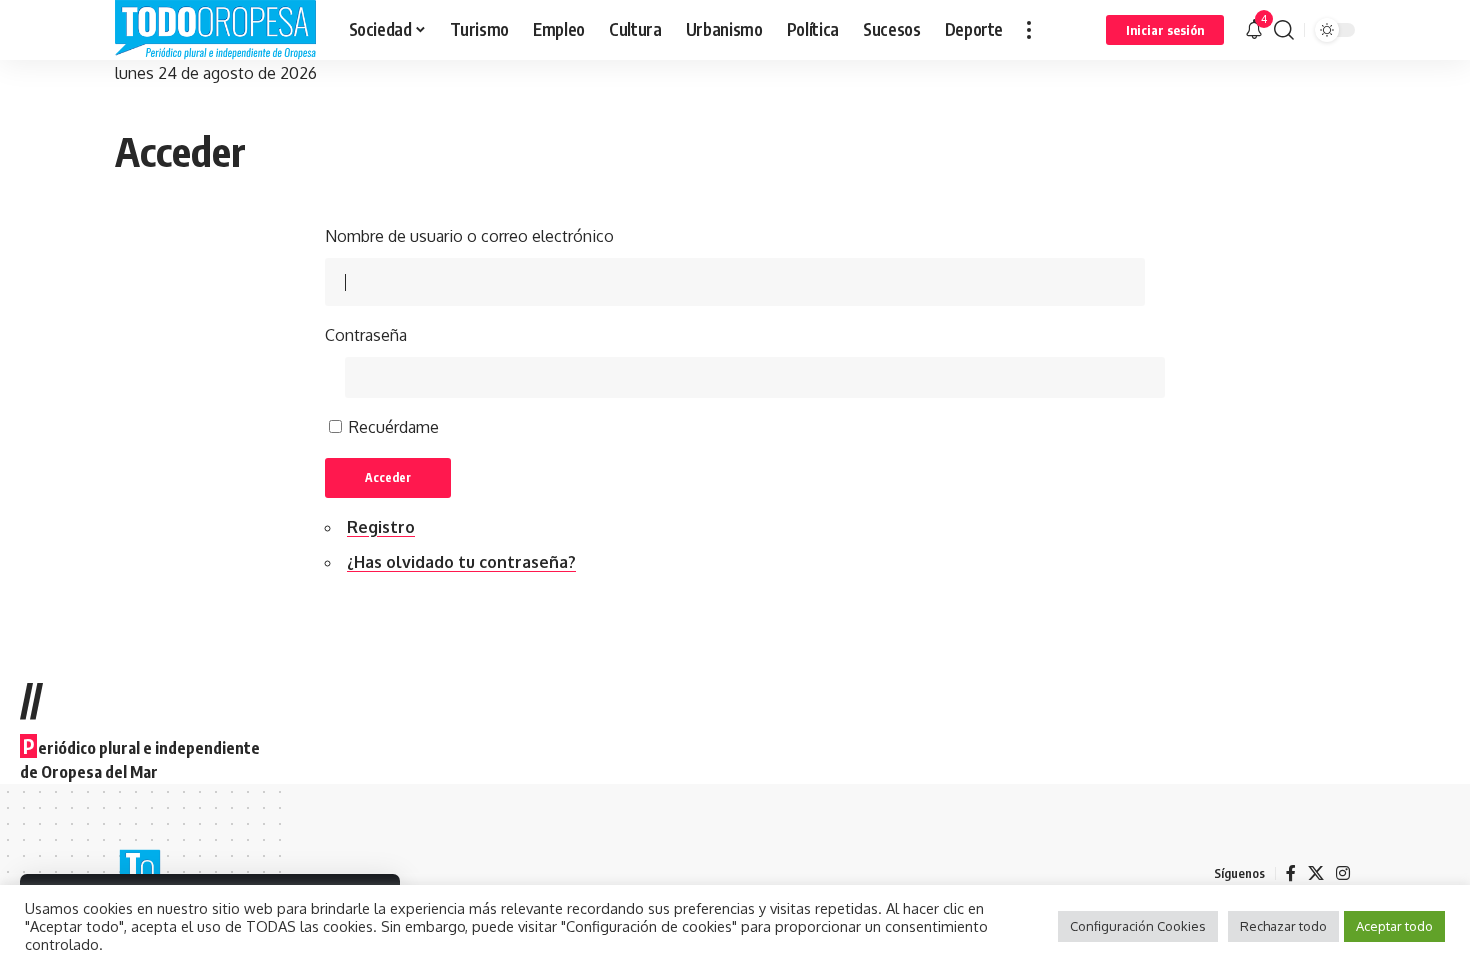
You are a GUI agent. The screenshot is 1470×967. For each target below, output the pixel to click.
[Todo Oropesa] (216, 30)
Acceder (388, 477)
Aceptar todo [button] (1394, 926)
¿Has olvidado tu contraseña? (461, 562)
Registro (381, 527)
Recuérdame (394, 427)
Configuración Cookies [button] (1138, 926)
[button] (1029, 30)
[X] (1316, 873)
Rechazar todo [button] (1283, 926)
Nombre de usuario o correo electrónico (469, 236)
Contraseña (366, 335)
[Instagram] (1343, 873)
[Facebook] (1291, 873)
